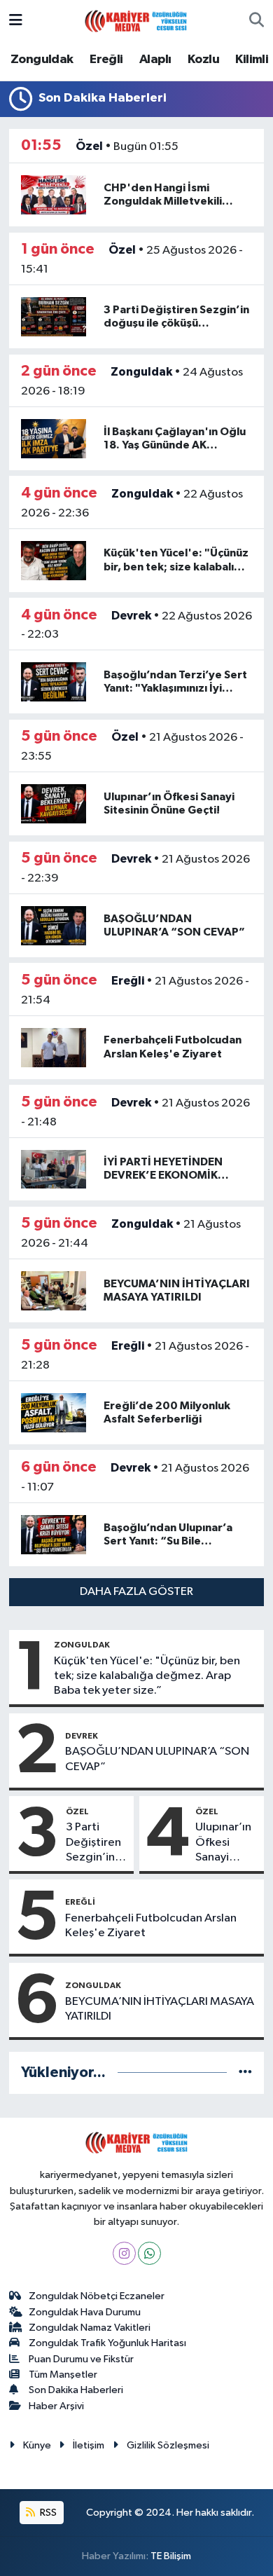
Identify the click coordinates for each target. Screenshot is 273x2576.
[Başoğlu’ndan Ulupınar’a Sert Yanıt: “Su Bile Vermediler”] (54, 1534)
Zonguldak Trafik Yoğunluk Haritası (107, 2343)
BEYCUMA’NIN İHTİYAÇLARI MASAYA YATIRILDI (160, 2009)
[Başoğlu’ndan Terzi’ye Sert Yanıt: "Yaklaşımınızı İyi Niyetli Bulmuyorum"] (54, 681)
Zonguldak (42, 60)
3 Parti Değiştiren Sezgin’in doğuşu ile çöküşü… (93, 1843)
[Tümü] (245, 2073)
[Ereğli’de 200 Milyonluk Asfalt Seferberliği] (54, 1412)
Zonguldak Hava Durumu (85, 2312)
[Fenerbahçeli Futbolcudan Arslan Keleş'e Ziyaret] (54, 1047)
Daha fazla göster (136, 1592)
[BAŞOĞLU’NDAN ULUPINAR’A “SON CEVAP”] (54, 925)
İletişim (89, 2445)
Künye (37, 2445)
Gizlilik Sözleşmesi (168, 2445)
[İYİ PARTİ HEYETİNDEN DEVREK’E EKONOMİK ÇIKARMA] (54, 1169)
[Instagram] (124, 2253)
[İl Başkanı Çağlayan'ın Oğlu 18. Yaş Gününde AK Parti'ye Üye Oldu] (54, 438)
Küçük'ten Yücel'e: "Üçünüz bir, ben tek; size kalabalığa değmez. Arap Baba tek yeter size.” (147, 1676)
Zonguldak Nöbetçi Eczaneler (97, 2296)
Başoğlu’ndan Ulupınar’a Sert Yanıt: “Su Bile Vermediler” (168, 1541)
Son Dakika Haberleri (76, 2390)
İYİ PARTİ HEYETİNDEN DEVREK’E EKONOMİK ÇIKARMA (163, 1175)
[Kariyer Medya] (136, 20)
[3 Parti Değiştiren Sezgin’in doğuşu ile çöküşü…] (54, 316)
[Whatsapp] (149, 2253)
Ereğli (106, 60)
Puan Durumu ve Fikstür (81, 2359)
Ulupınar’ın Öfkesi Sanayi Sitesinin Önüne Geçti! (223, 1843)
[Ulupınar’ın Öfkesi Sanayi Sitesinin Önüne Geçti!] (54, 803)
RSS (47, 2513)
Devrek (131, 616)
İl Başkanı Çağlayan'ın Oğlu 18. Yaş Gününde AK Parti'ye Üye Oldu (175, 445)
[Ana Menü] (16, 21)
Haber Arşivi (56, 2406)
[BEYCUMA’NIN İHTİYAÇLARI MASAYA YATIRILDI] (54, 1290)
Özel (89, 146)
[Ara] (257, 21)
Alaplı (155, 60)
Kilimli (252, 60)
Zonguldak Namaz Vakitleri (90, 2328)
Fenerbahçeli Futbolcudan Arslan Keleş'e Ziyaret (151, 1926)
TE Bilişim (171, 2556)
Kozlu (203, 60)
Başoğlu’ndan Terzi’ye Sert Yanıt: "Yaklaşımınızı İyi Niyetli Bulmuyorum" (175, 688)
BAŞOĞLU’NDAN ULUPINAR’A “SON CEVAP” (157, 1759)
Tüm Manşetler (63, 2375)
